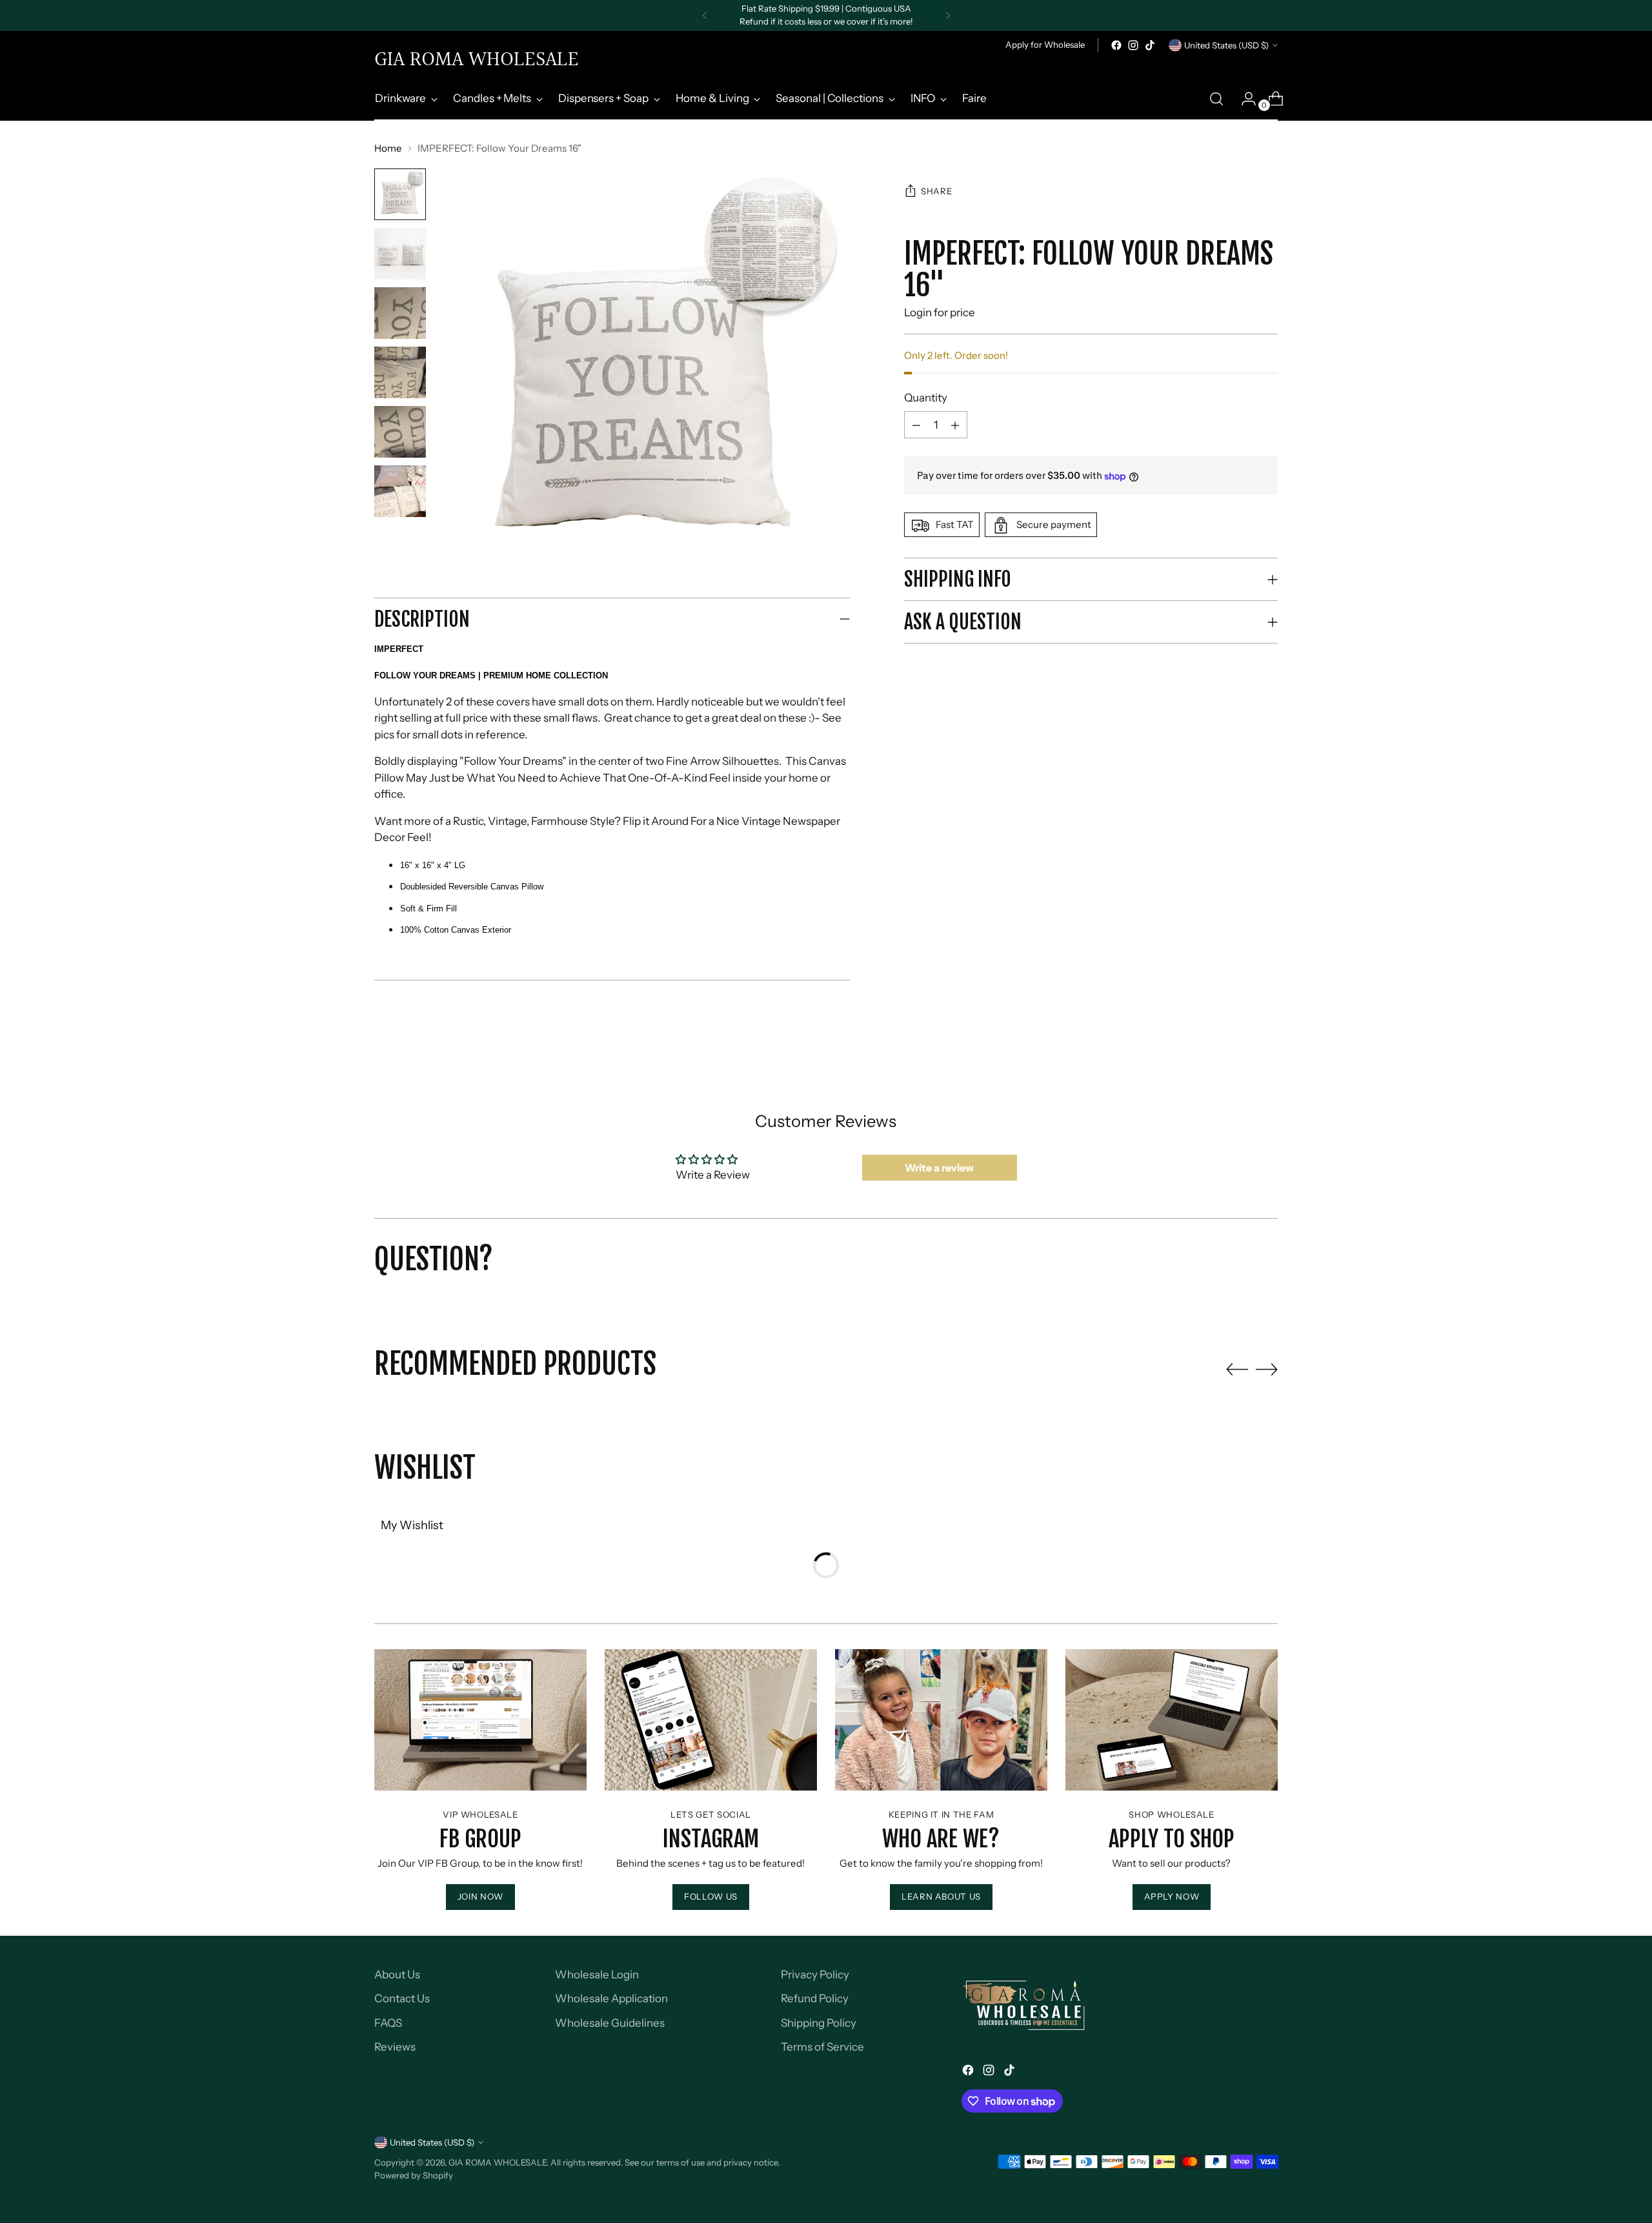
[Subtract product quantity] (955, 425)
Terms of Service (822, 2047)
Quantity (926, 398)
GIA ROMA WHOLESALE (498, 2162)
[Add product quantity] (916, 425)
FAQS (388, 2023)
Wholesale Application (611, 1998)
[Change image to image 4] (400, 372)
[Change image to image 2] (400, 254)
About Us (397, 1974)
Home (388, 148)
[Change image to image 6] (400, 491)
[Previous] (705, 15)
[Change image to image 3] (400, 313)
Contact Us (402, 1998)
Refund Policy (815, 1998)
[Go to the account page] (1244, 99)
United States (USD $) (1226, 45)
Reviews (395, 2047)
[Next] (948, 15)
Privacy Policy (815, 1974)
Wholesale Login (597, 1974)
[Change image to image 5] (400, 432)
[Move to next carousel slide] (1267, 1369)
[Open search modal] (1216, 99)
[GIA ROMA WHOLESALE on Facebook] (1116, 45)
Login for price (940, 312)
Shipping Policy (819, 2023)
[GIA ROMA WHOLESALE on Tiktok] (1150, 45)
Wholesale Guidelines (610, 2023)
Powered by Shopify (414, 2175)
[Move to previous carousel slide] (1237, 1370)
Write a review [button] (939, 1168)
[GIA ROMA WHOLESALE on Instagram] (1133, 45)
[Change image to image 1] (400, 194)
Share (936, 192)
